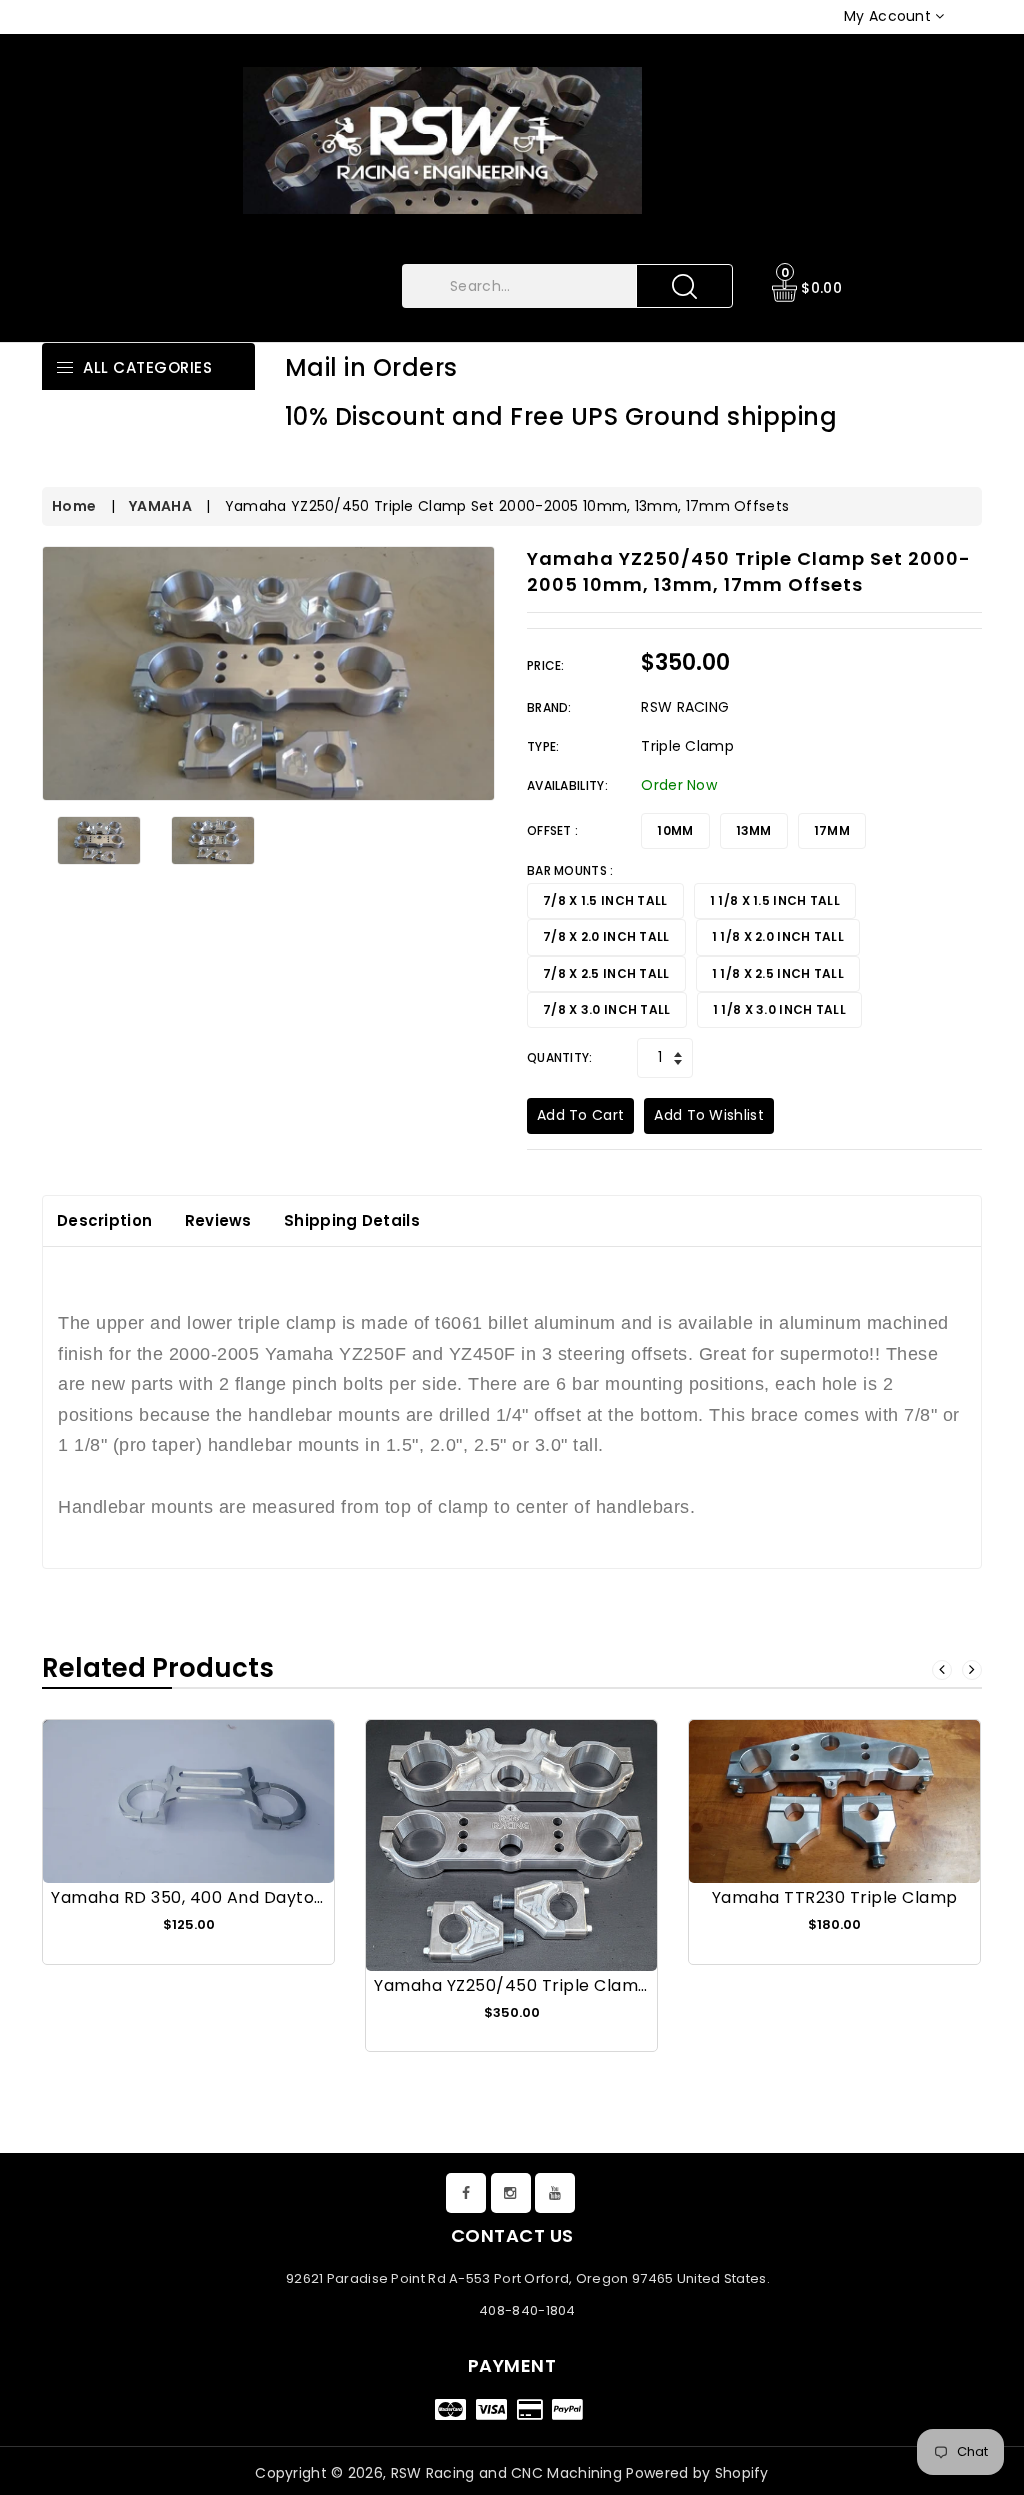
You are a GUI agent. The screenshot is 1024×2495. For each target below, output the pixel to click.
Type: (543, 746)
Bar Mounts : (570, 870)
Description (104, 1220)
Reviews (218, 1220)
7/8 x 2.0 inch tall (606, 936)
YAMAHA (160, 506)
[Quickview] (237, 1813)
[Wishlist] (189, 1813)
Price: (546, 665)
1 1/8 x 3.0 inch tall (779, 1009)
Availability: (567, 785)
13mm (754, 830)
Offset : (552, 830)
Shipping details (352, 1220)
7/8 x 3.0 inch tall (607, 1009)
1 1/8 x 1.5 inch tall (775, 900)
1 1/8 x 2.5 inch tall (778, 973)
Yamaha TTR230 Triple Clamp (835, 1897)
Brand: (549, 707)
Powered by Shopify (697, 2473)
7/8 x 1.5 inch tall (605, 900)
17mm (832, 830)
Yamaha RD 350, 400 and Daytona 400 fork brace (259, 1897)
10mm (675, 830)
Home (74, 506)
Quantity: (560, 1057)
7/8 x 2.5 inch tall (606, 973)
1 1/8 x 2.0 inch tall (778, 936)
